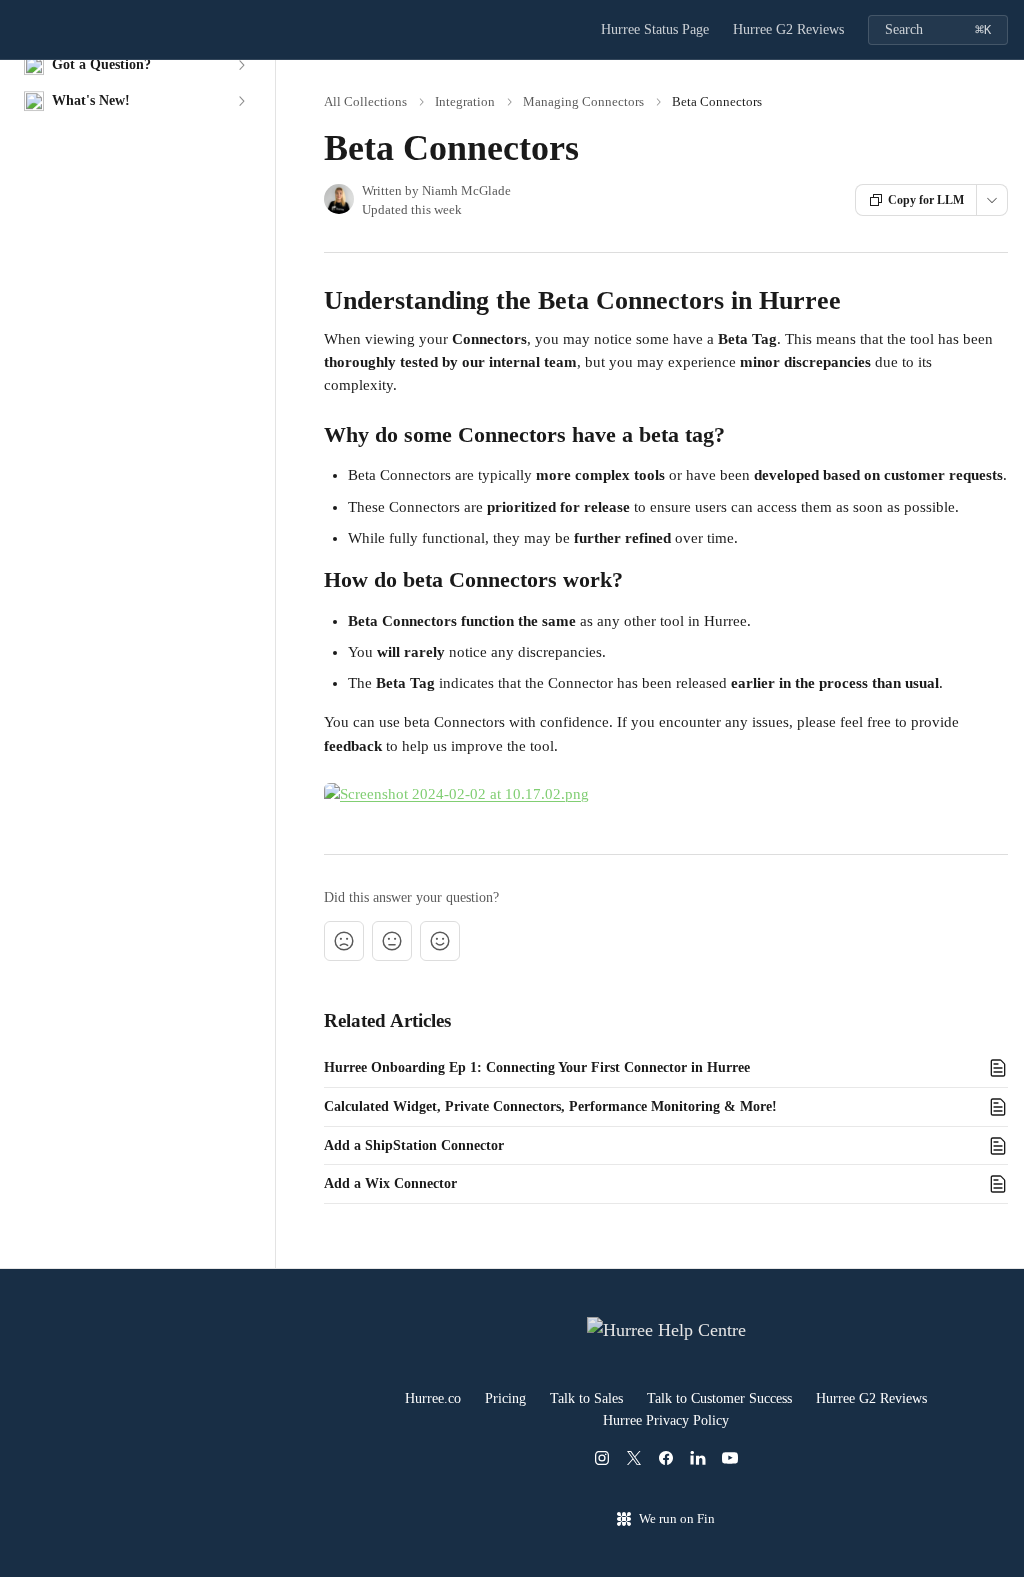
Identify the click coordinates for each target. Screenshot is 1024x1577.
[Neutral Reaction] (392, 941)
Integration (465, 101)
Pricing (505, 1398)
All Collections (365, 101)
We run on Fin (677, 1518)
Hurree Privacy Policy (666, 1420)
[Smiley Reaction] (440, 941)
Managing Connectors (583, 101)
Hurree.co (433, 1398)
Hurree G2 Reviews (788, 29)
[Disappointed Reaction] (344, 941)
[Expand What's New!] (241, 101)
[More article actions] (992, 200)
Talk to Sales (586, 1398)
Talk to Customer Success (719, 1398)
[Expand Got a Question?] (241, 65)
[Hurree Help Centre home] (20, 30)
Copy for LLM (926, 200)
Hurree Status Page (655, 29)
